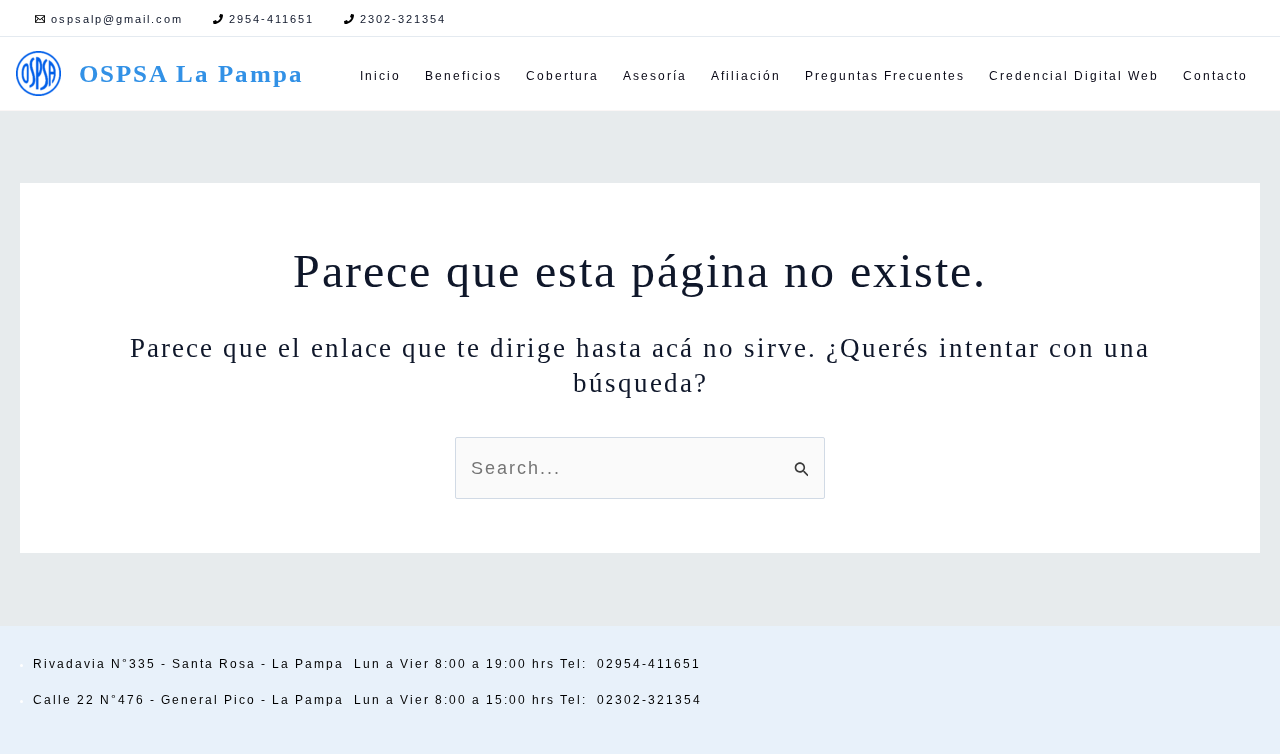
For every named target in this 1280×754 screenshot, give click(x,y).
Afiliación (746, 76)
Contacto (1215, 76)
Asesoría (655, 76)
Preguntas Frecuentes (885, 76)
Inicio (380, 76)
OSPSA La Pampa (191, 73)
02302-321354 (649, 700)
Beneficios (463, 76)
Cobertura (562, 76)
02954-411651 (649, 664)
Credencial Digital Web (1074, 76)
